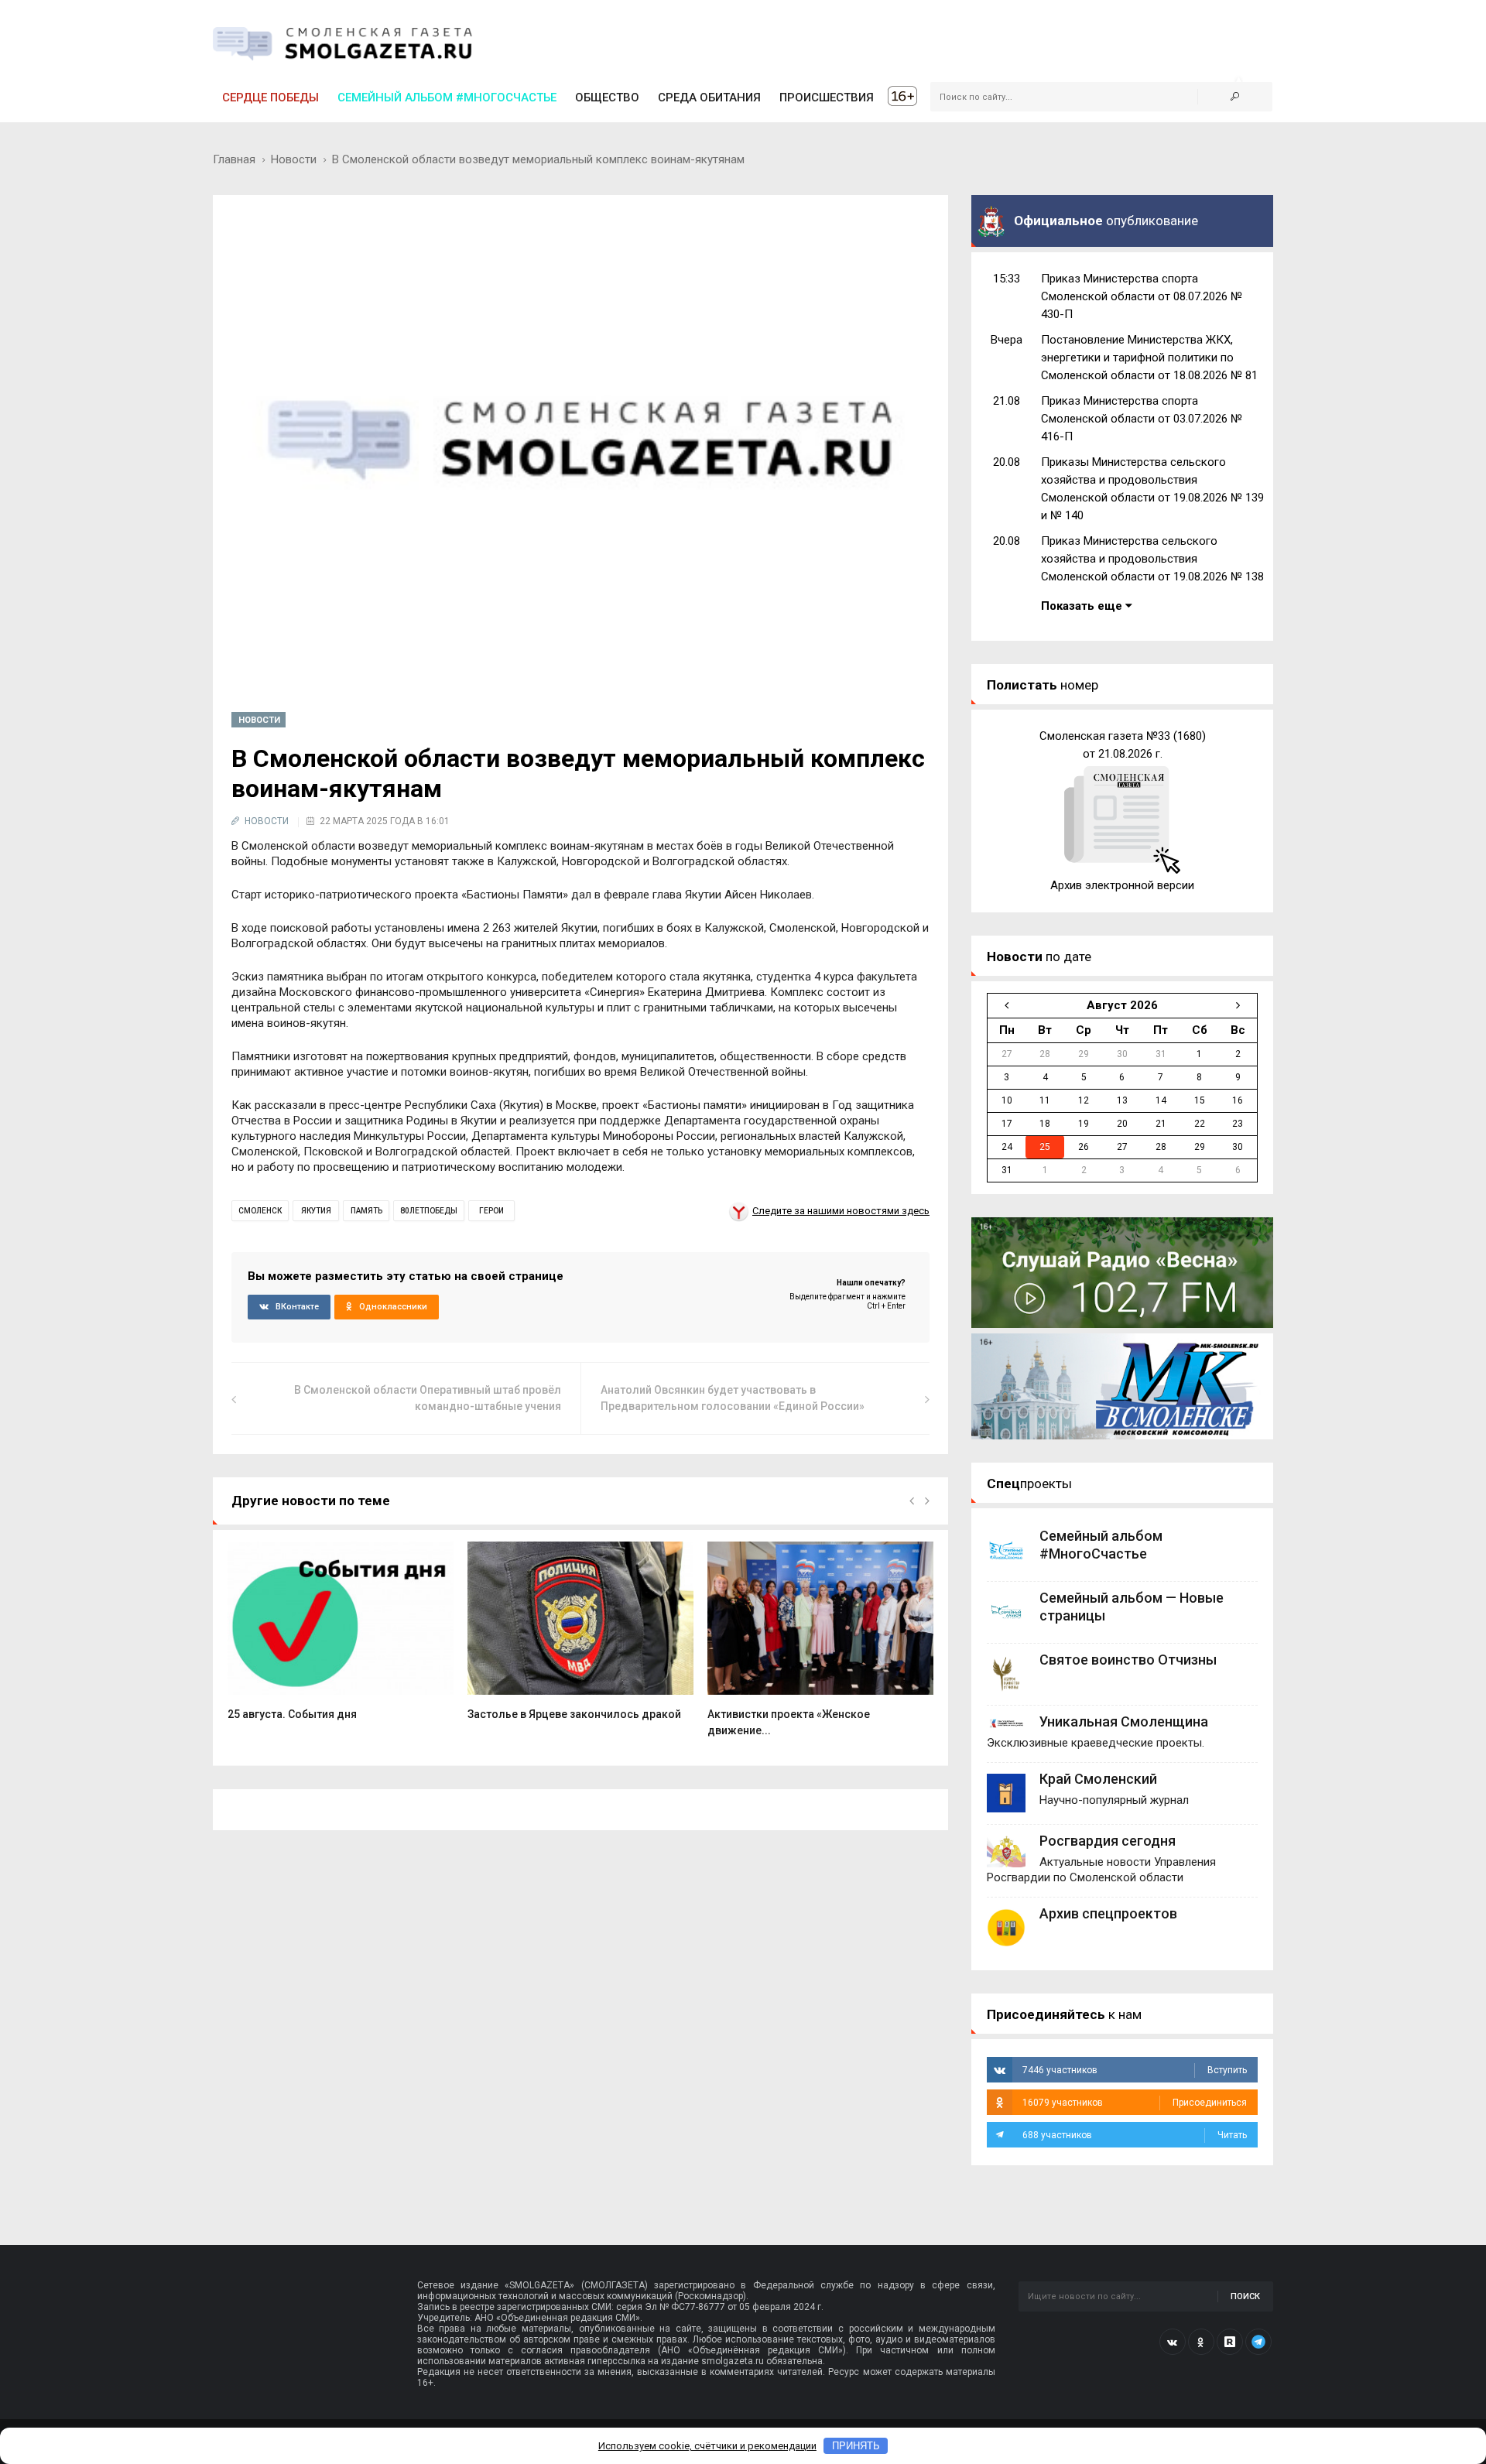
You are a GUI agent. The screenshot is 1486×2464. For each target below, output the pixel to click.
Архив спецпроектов (1108, 1913)
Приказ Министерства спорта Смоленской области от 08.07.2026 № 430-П (1142, 296)
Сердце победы (270, 98)
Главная (234, 159)
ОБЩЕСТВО (607, 98)
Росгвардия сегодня (1108, 1841)
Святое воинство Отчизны (1128, 1660)
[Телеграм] (1258, 2342)
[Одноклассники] (1201, 2342)
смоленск (260, 1211)
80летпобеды (429, 1211)
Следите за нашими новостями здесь (841, 1211)
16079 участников (1135, 2103)
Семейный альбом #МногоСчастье (447, 98)
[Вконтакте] (1173, 2342)
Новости (294, 159)
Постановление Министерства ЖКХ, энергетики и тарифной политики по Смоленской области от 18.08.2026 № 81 (1149, 358)
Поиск (1245, 2296)
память (366, 1211)
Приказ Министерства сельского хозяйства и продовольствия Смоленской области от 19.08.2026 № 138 (1152, 559)
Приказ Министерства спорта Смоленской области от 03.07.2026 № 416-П (1142, 419)
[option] (341, 1639)
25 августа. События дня (292, 1714)
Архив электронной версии (1122, 885)
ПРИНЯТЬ (856, 2446)
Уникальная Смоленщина (1124, 1721)
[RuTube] (1230, 2342)
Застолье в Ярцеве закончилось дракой (574, 1714)
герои (491, 1211)
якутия (316, 1211)
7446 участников (1135, 2070)
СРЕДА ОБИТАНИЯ (709, 98)
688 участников (1135, 2135)
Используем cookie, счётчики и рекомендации (707, 2446)
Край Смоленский (1098, 1779)
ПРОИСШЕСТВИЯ (827, 98)
